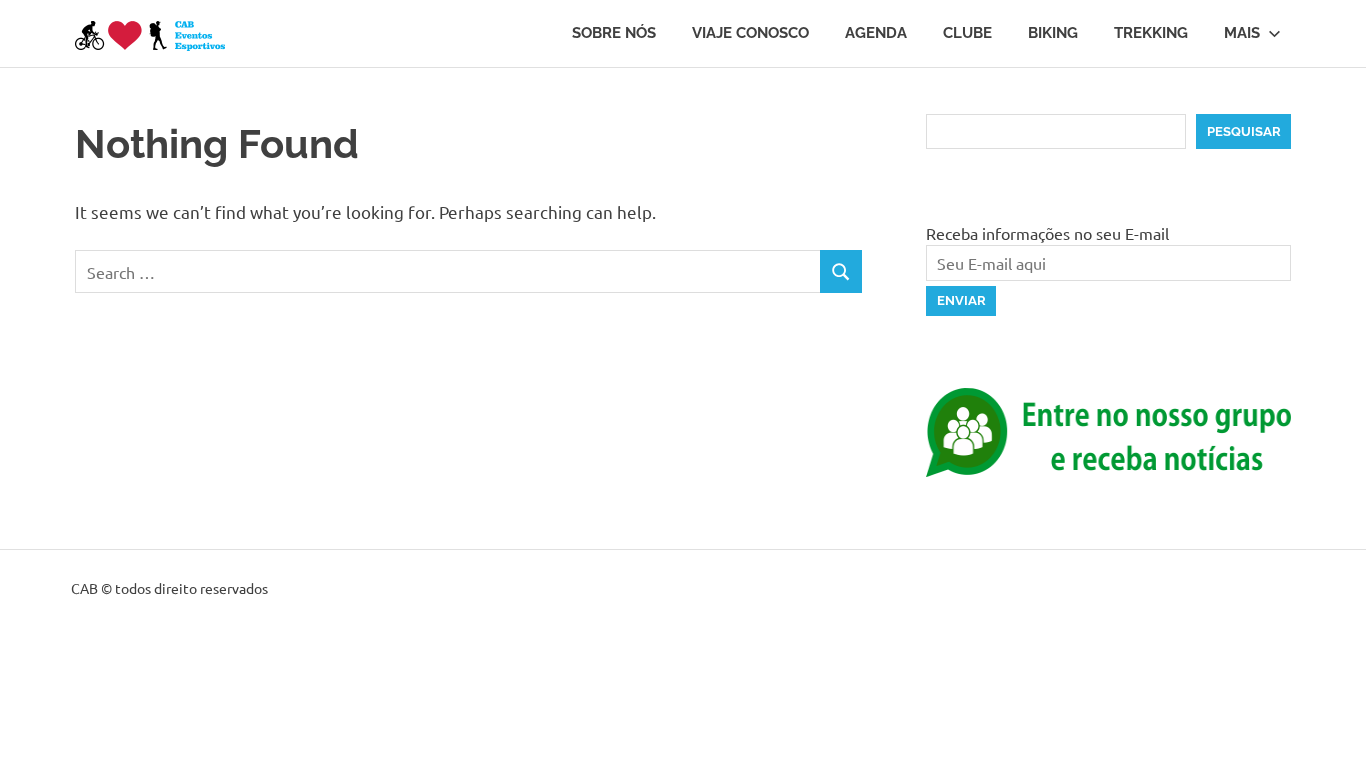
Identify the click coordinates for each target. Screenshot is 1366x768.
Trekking (1151, 33)
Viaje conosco (750, 33)
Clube (967, 33)
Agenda (876, 33)
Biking (1053, 33)
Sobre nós (614, 33)
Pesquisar (1244, 131)
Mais (1242, 33)
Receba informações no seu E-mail (1047, 233)
